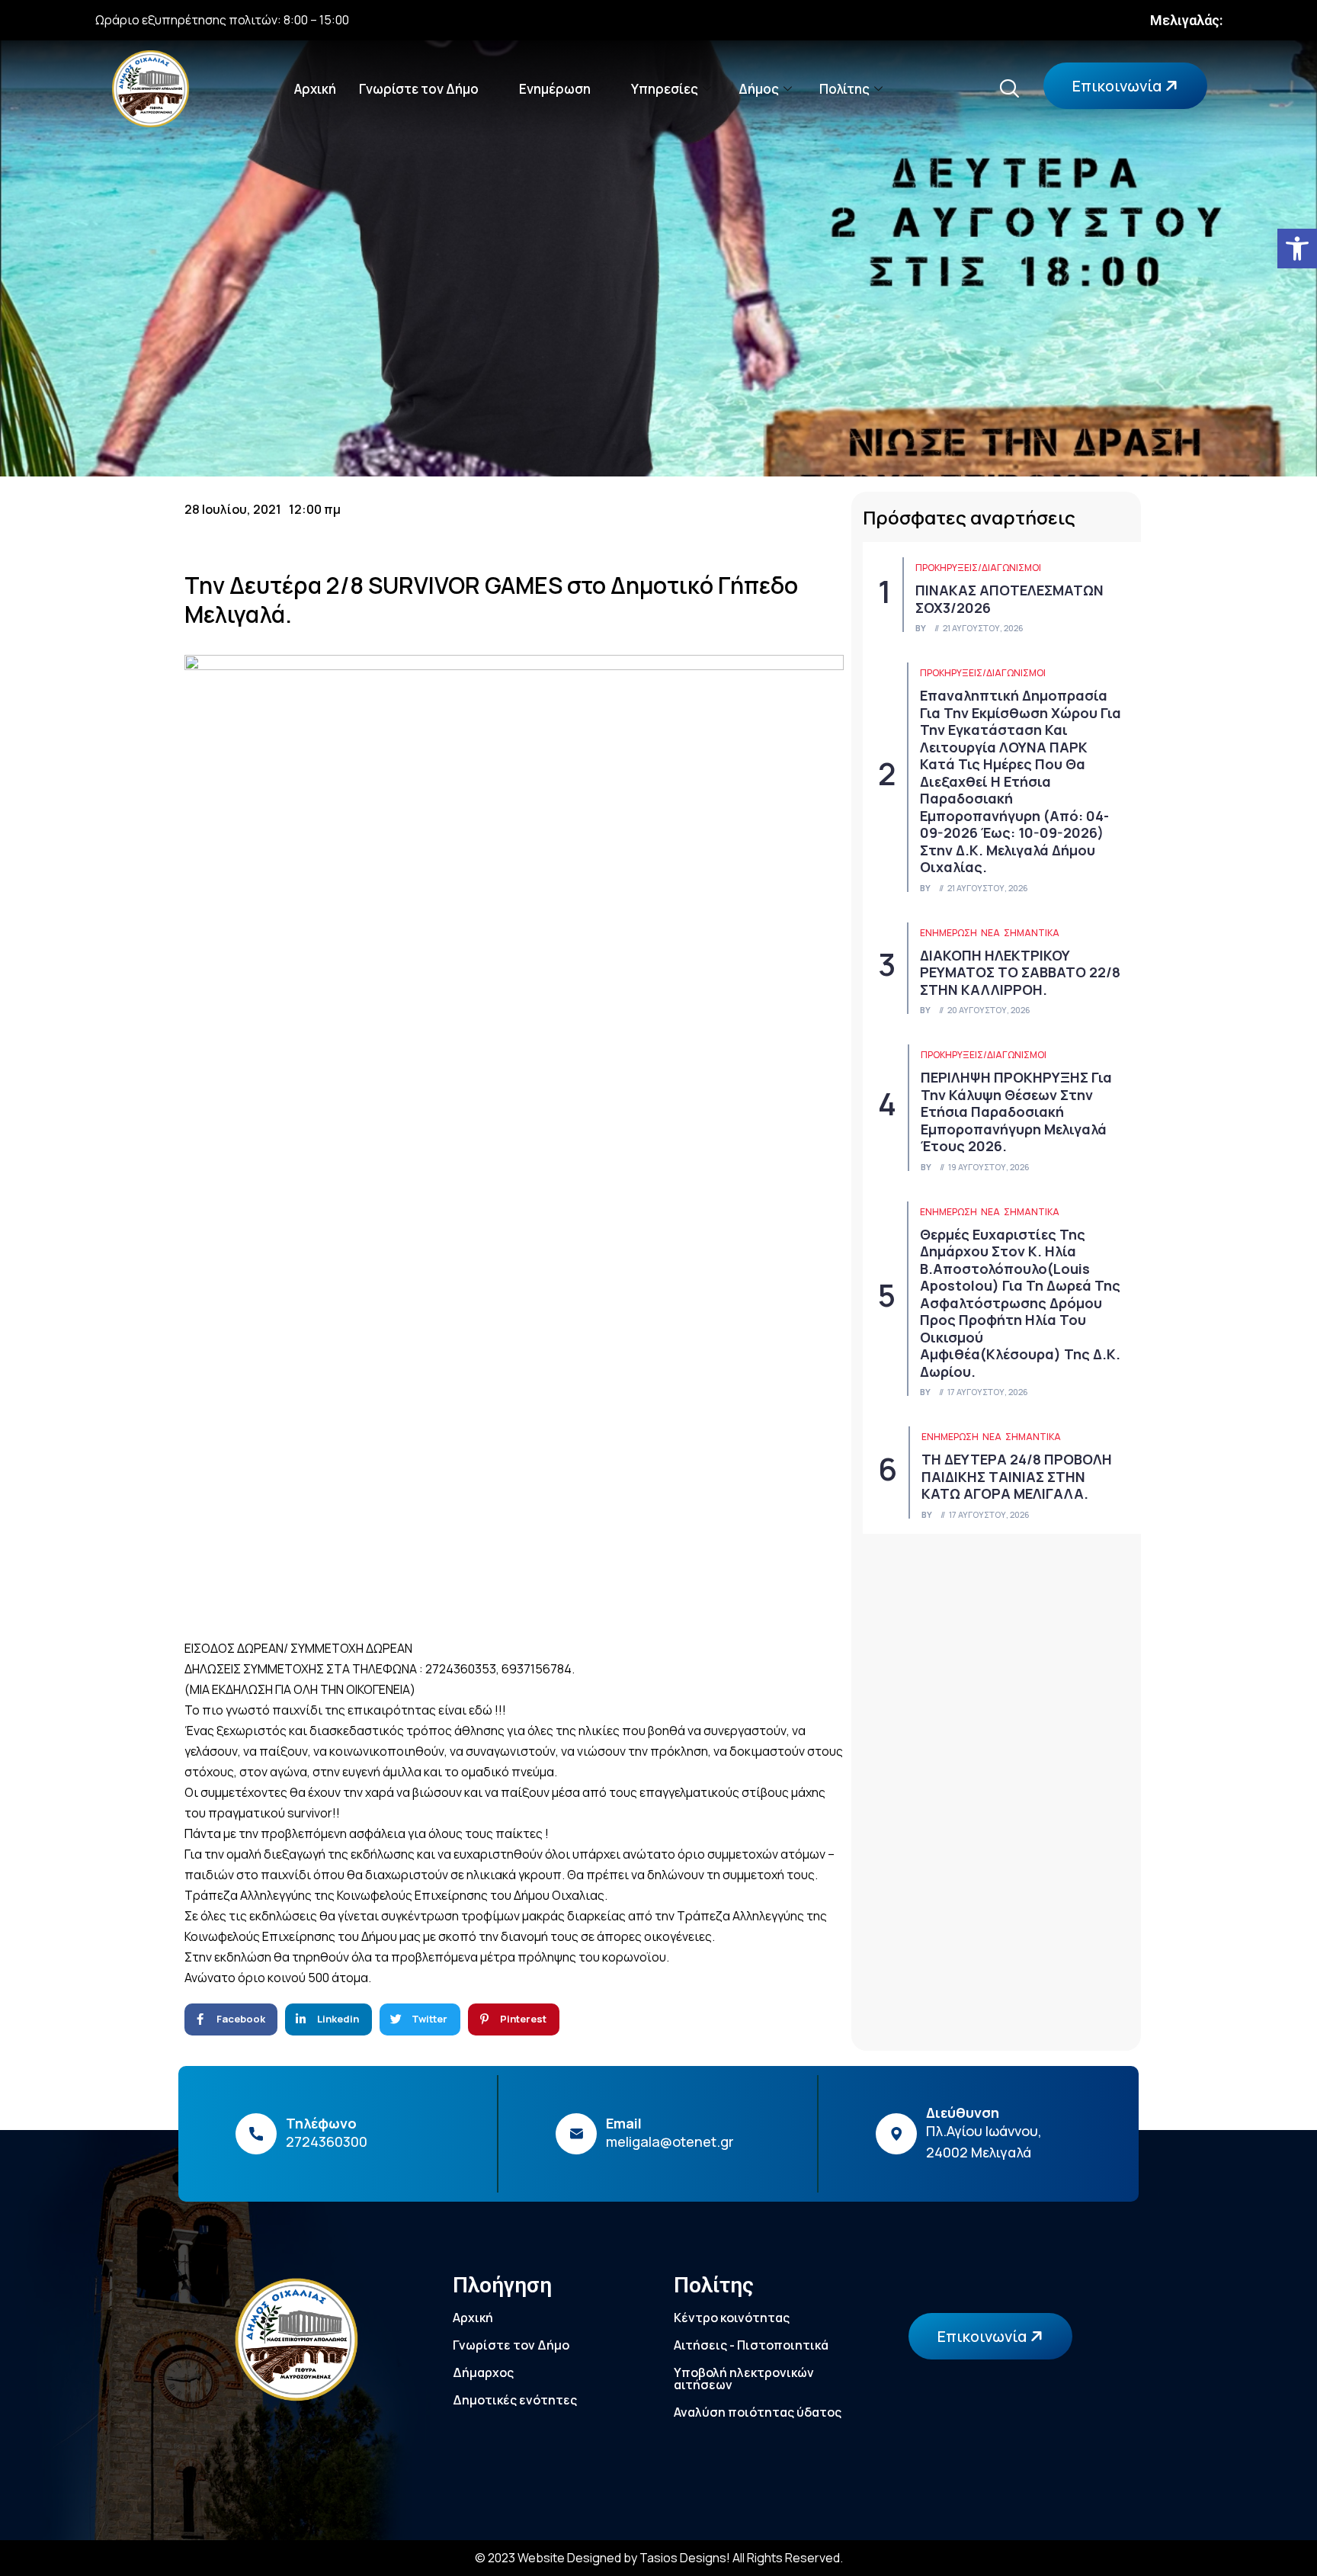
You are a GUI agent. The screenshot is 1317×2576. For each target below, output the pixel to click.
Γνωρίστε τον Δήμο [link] (419, 89)
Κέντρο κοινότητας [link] (732, 2318)
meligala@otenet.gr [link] (670, 2141)
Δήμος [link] (759, 89)
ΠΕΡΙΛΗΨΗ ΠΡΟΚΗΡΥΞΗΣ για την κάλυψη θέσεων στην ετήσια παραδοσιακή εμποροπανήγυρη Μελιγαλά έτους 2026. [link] (1016, 1112)
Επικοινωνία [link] (1118, 86)
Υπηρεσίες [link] (665, 89)
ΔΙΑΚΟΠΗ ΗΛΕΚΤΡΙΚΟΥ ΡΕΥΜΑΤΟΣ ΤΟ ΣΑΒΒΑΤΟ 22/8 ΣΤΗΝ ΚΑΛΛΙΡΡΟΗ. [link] (1020, 972)
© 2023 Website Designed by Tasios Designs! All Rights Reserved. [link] (659, 2558)
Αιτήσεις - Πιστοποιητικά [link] (751, 2345)
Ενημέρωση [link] (555, 89)
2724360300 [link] (327, 2141)
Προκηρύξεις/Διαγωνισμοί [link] (978, 568)
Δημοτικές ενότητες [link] (515, 2400)
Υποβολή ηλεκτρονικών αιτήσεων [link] (744, 2379)
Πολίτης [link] (844, 89)
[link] (1297, 249)
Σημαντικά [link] (1032, 933)
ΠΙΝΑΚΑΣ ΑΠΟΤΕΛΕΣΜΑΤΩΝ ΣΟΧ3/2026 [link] (1009, 599)
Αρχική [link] (315, 89)
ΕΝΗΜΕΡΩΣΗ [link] (948, 933)
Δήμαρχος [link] (483, 2372)
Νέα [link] (990, 933)
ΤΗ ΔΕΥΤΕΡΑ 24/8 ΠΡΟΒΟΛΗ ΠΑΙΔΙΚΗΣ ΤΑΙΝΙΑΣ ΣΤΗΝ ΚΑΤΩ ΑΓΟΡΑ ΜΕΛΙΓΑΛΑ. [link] (1017, 1476)
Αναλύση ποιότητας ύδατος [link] (758, 2412)
